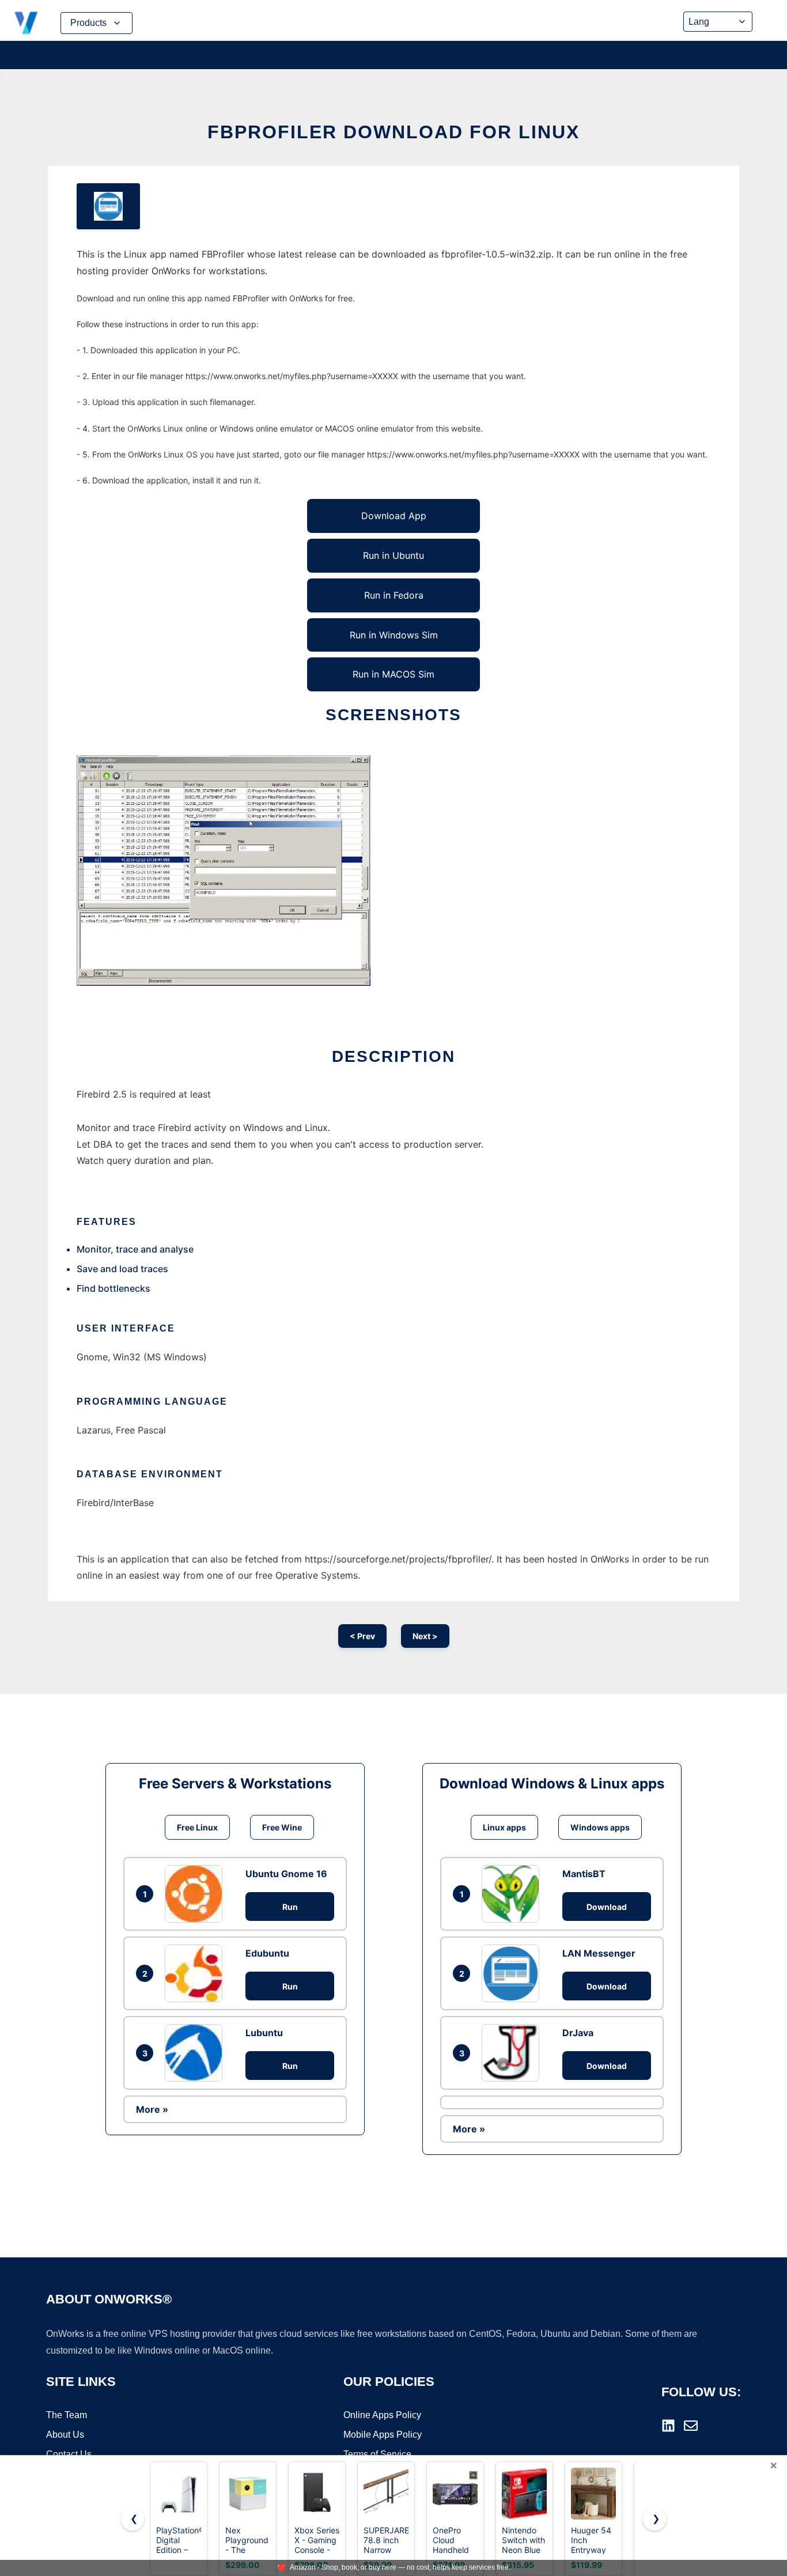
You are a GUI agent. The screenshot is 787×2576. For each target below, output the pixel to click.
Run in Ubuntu (393, 555)
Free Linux (197, 1827)
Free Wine (282, 1827)
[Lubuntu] (196, 2053)
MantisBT (584, 1874)
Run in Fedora (394, 595)
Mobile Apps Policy (383, 2435)
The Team (67, 2415)
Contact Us (69, 2454)
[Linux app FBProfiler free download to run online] (108, 206)
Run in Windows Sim (394, 635)
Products (88, 23)
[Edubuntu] (196, 1973)
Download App (394, 516)
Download (607, 1907)
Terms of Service (377, 2454)
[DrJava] (513, 2053)
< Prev (362, 1636)
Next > (425, 1636)
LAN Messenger (599, 1953)
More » (152, 2109)
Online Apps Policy (382, 2415)
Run (290, 1907)
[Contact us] (691, 2426)
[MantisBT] (513, 1894)
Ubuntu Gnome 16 (286, 1874)
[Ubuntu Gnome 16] (196, 1894)
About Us (65, 2435)
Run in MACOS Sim (393, 674)
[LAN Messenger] (513, 1973)
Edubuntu (267, 1953)
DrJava (578, 2033)
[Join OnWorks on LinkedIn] (668, 2426)
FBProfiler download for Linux (393, 132)
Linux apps (504, 1827)
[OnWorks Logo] (26, 23)
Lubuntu (264, 2033)
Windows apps (600, 1827)
